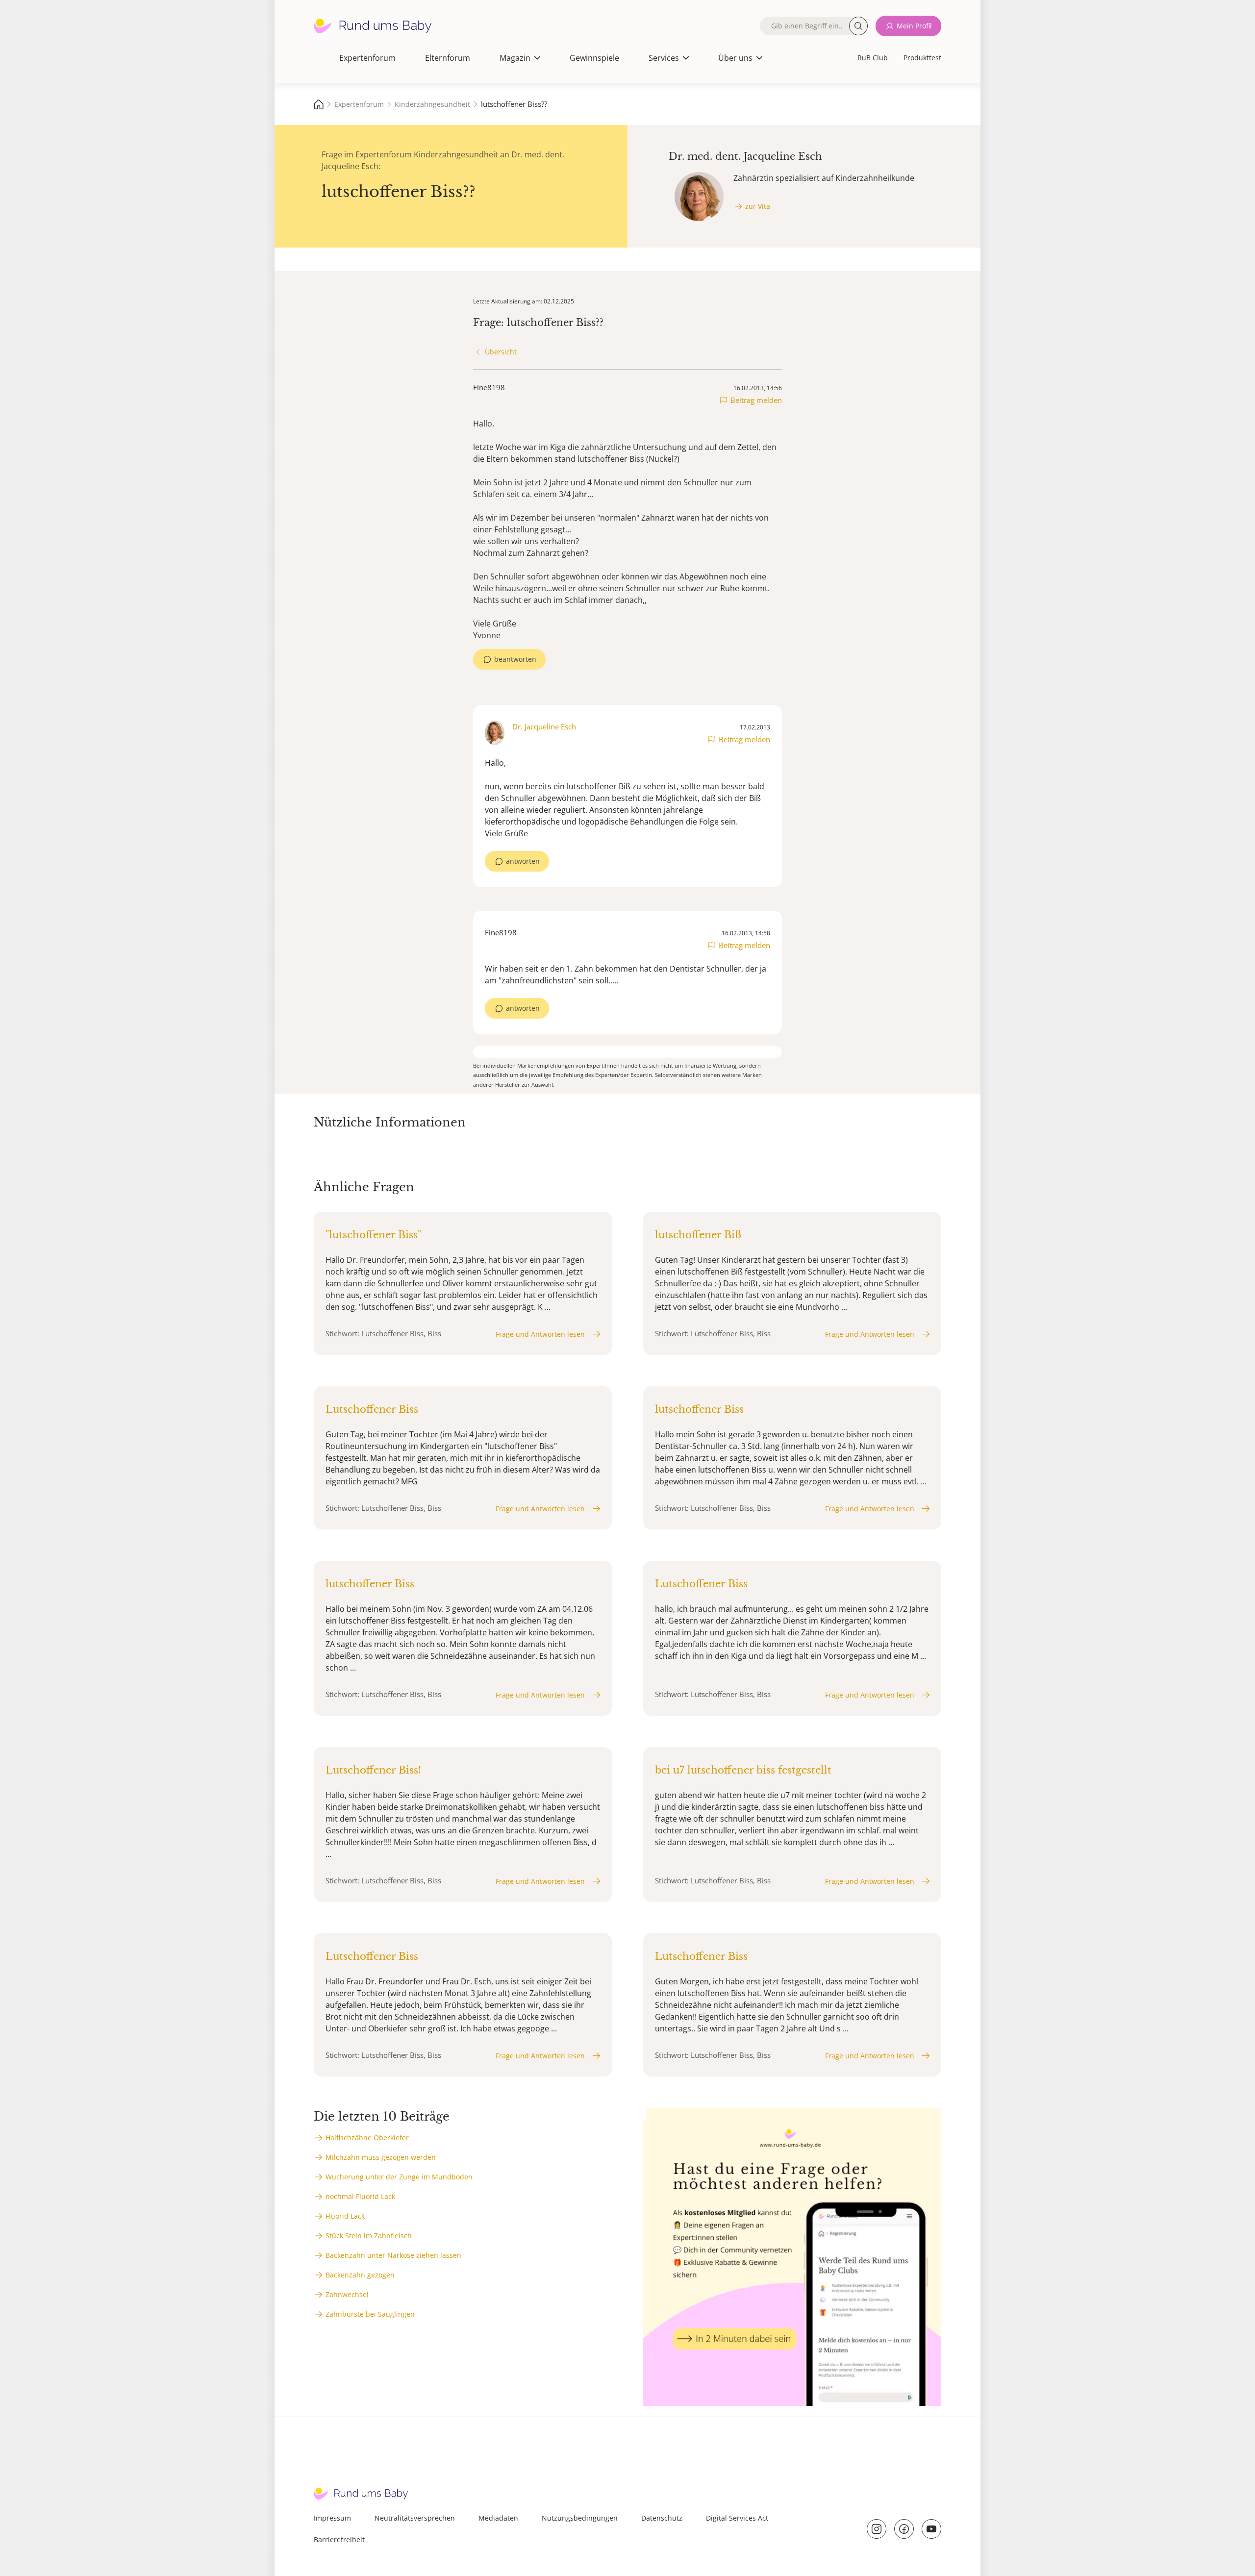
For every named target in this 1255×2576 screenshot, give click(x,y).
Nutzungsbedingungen (580, 2518)
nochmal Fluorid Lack (360, 2196)
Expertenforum (367, 58)
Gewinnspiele (594, 58)
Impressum (332, 2518)
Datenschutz (662, 2518)
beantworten (515, 659)
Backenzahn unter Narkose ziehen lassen (393, 2255)
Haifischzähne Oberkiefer (367, 2138)
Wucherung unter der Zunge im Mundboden (399, 2177)
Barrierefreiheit (339, 2539)
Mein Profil (914, 26)
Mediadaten (498, 2518)
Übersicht (501, 352)
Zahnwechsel (347, 2294)
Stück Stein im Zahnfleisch (369, 2236)
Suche (858, 26)
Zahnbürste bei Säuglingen (370, 2314)
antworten (523, 861)
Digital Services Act (737, 2518)
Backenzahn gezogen (360, 2275)
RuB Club (873, 58)
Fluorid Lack (345, 2216)
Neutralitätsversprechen (415, 2518)
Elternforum (448, 58)
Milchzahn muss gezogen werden (381, 2157)
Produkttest (922, 58)
